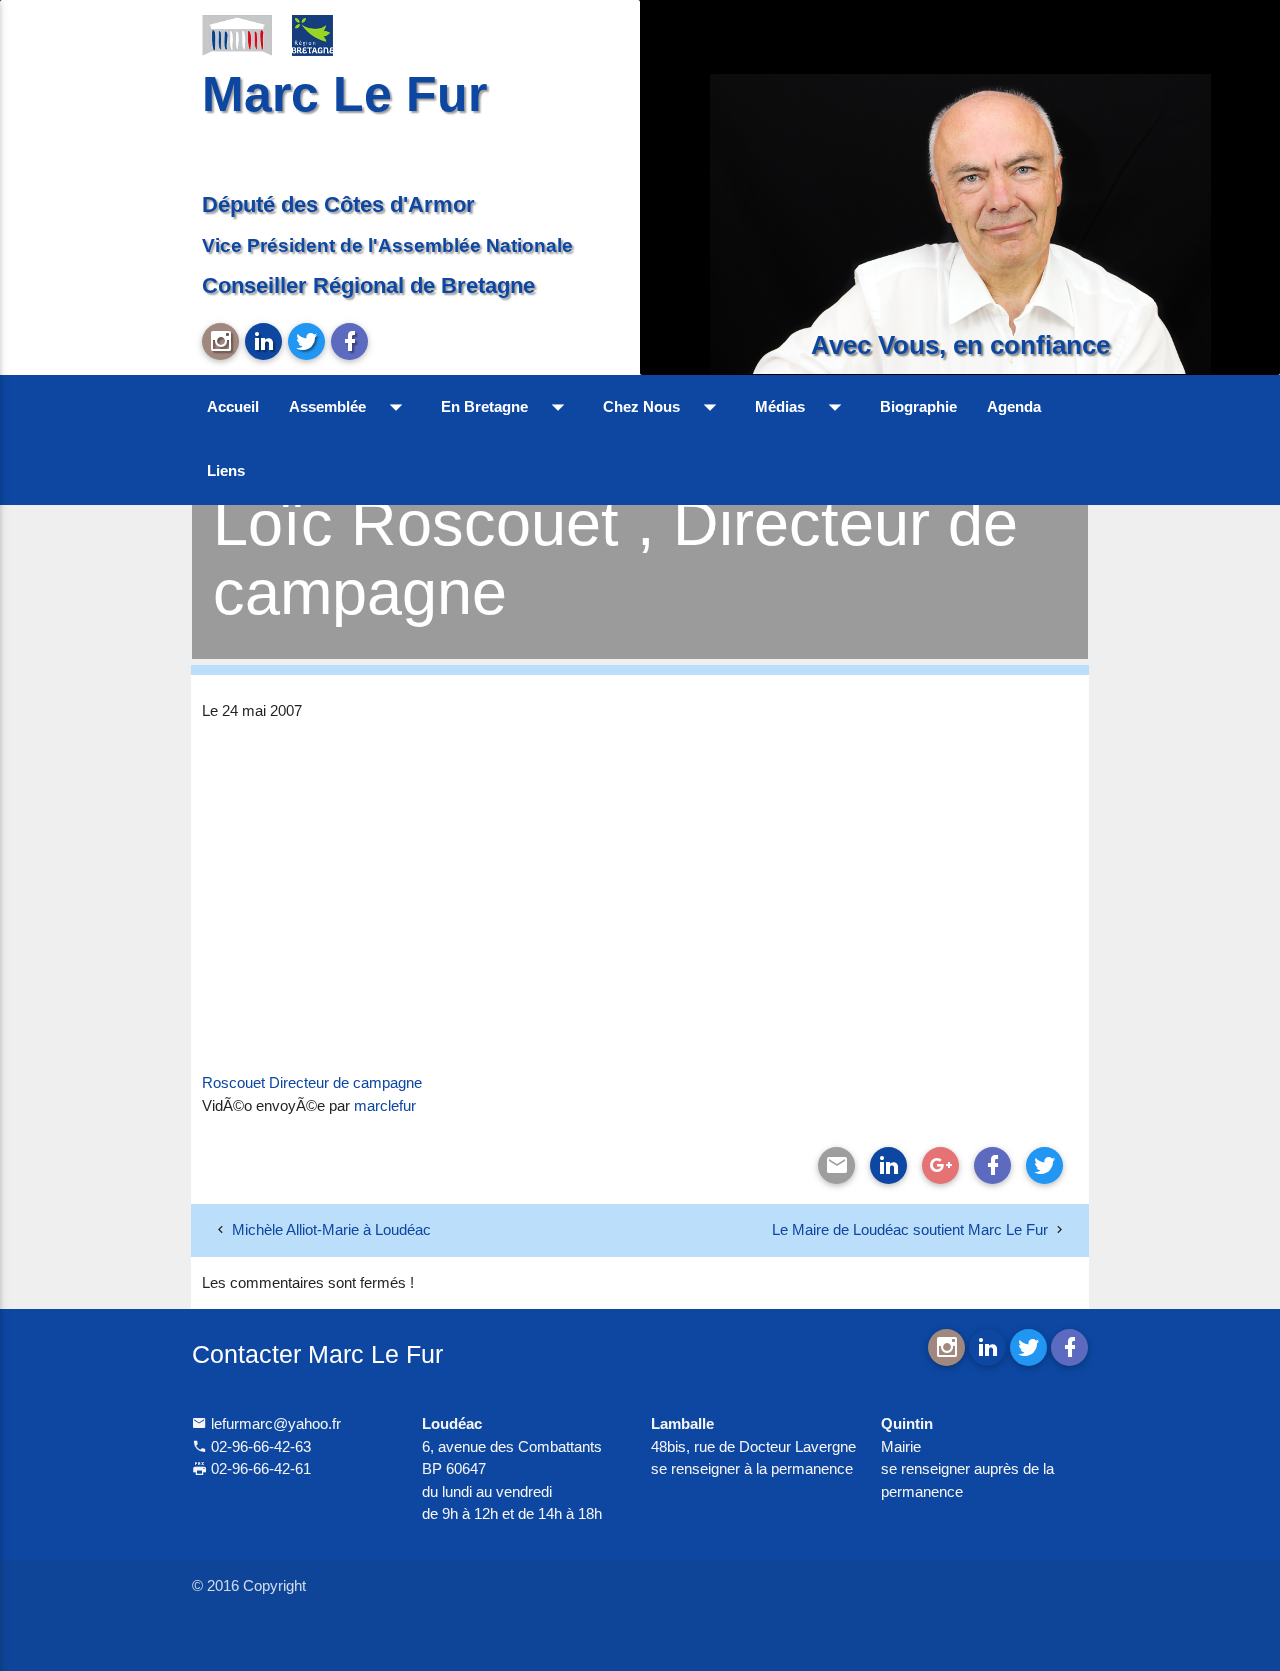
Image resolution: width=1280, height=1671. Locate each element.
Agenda (1014, 406)
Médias (802, 407)
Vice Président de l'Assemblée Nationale (387, 245)
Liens (226, 470)
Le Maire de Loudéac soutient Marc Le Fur (910, 1229)
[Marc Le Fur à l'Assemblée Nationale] (237, 34)
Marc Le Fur (344, 93)
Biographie (918, 406)
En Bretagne (507, 407)
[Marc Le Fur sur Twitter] (306, 341)
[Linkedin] (888, 1165)
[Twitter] (1044, 1165)
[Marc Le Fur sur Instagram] (220, 341)
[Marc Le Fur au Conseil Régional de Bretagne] (327, 34)
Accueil (233, 406)
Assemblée (350, 407)
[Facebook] (992, 1165)
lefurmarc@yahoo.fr (274, 1423)
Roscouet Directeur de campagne (312, 1082)
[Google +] (940, 1165)
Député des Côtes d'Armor (338, 204)
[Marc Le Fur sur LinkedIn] (263, 341)
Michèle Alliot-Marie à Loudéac (331, 1229)
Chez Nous (664, 407)
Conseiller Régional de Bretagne (368, 285)
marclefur (385, 1105)
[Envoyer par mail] (836, 1165)
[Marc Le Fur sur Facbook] (349, 341)
